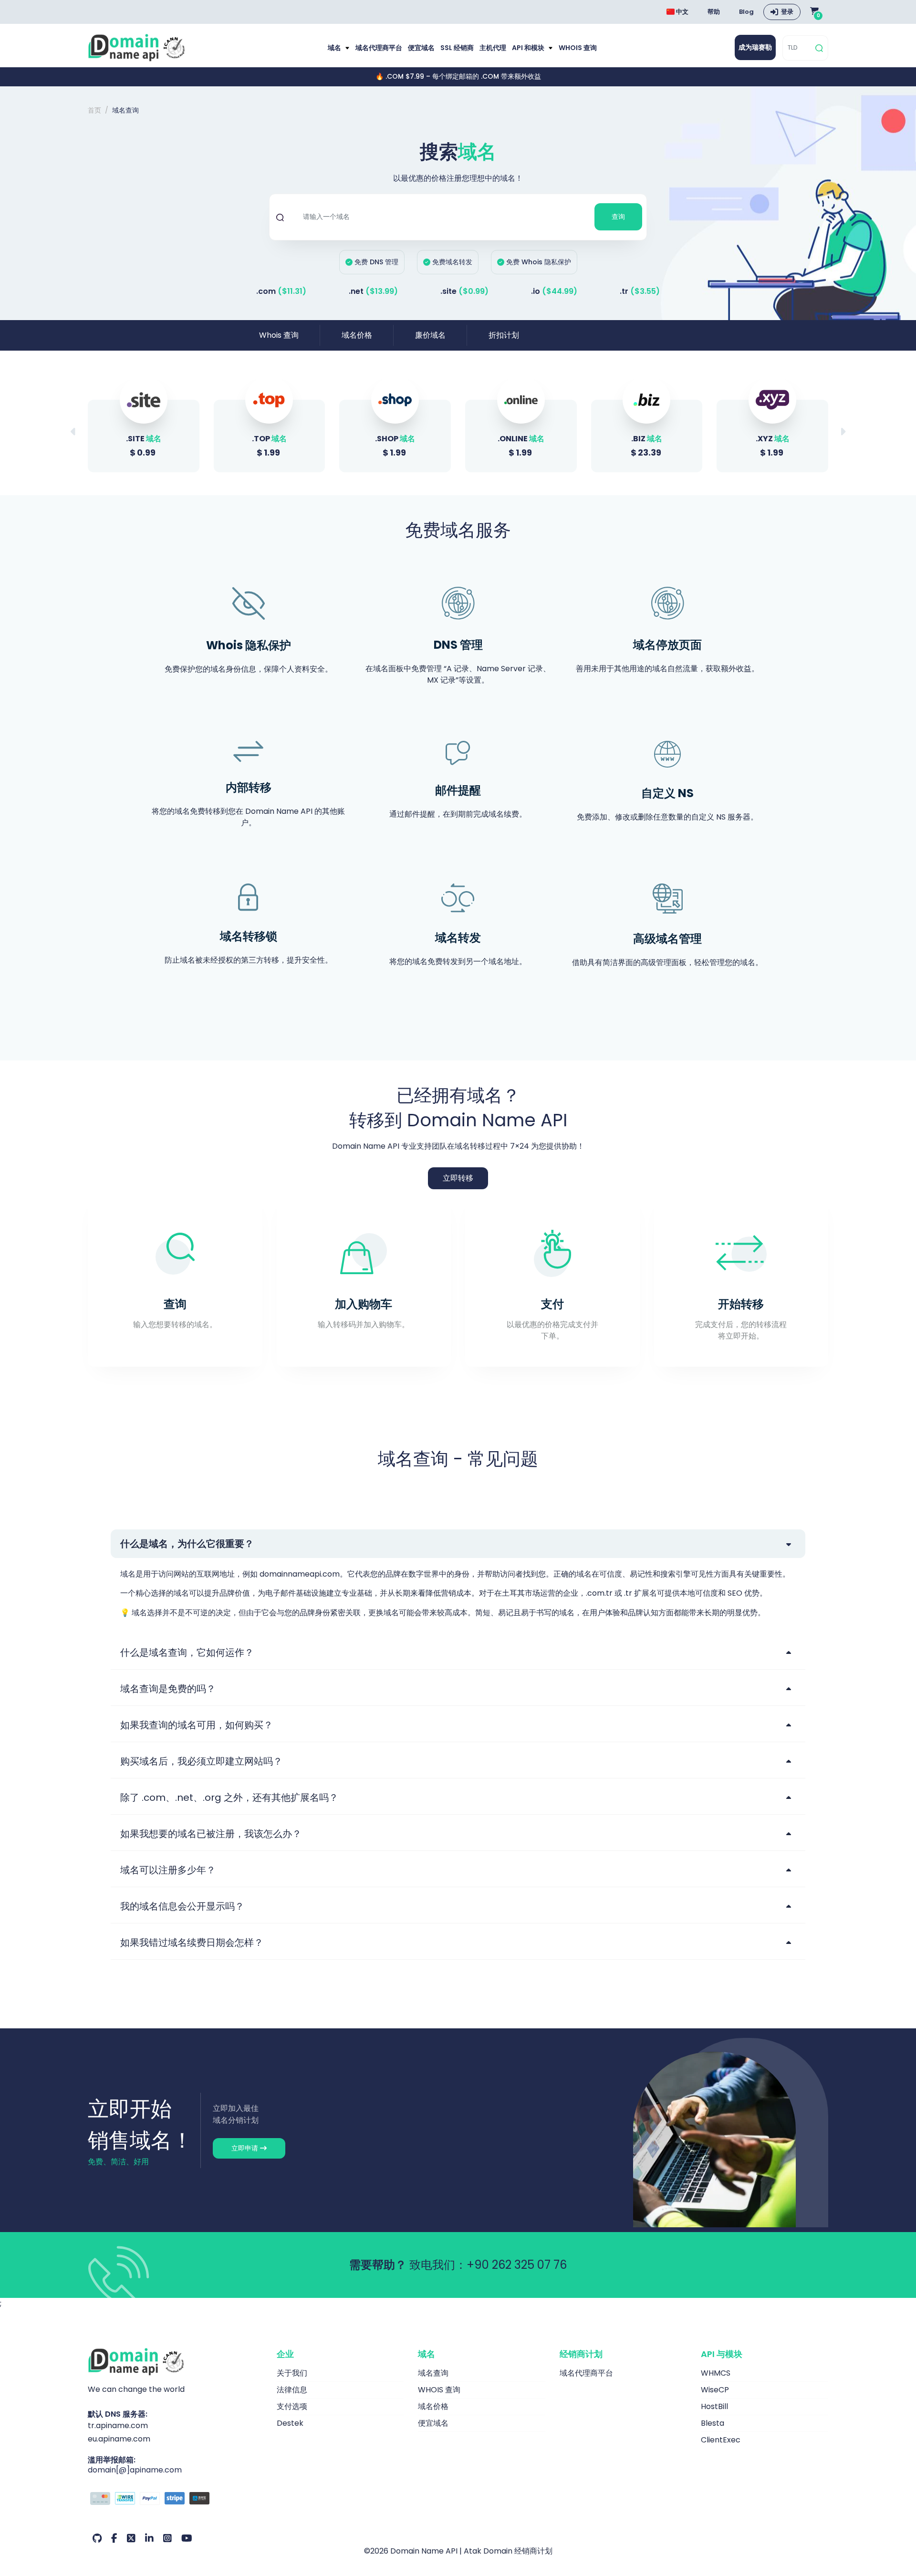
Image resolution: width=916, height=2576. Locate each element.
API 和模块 (529, 48)
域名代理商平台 (379, 48)
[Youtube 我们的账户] (187, 2538)
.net (373, 291)
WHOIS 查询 (578, 48)
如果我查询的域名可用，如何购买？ (197, 1725)
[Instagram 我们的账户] (167, 2538)
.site (464, 291)
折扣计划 (504, 335)
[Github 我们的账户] (97, 2538)
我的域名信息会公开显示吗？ (182, 1906)
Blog (746, 12)
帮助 (714, 12)
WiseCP (715, 2390)
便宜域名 (421, 48)
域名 (335, 48)
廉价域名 (430, 335)
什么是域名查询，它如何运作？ (187, 1652)
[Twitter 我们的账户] (131, 2538)
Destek (290, 2423)
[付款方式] (175, 2500)
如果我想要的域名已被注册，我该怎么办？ (211, 1834)
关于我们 (292, 2373)
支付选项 (292, 2406)
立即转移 (458, 1178)
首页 (94, 110)
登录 (787, 12)
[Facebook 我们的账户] (114, 2538)
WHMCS (716, 2373)
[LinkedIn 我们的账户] (149, 2538)
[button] (843, 432)
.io (554, 291)
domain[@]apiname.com (135, 2470)
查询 (618, 217)
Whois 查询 (279, 335)
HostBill (714, 2406)
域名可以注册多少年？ (168, 1870)
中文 (682, 12)
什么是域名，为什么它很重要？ (187, 1544)
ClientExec (721, 2440)
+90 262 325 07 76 (517, 2265)
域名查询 (433, 2373)
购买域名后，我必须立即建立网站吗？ (201, 1761)
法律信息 (292, 2390)
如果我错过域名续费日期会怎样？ (192, 1942)
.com (281, 291)
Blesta (713, 2423)
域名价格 (357, 335)
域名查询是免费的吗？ (168, 1689)
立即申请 (246, 2148)
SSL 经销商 (457, 48)
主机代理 (493, 48)
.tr (640, 291)
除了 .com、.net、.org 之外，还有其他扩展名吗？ (229, 1797)
